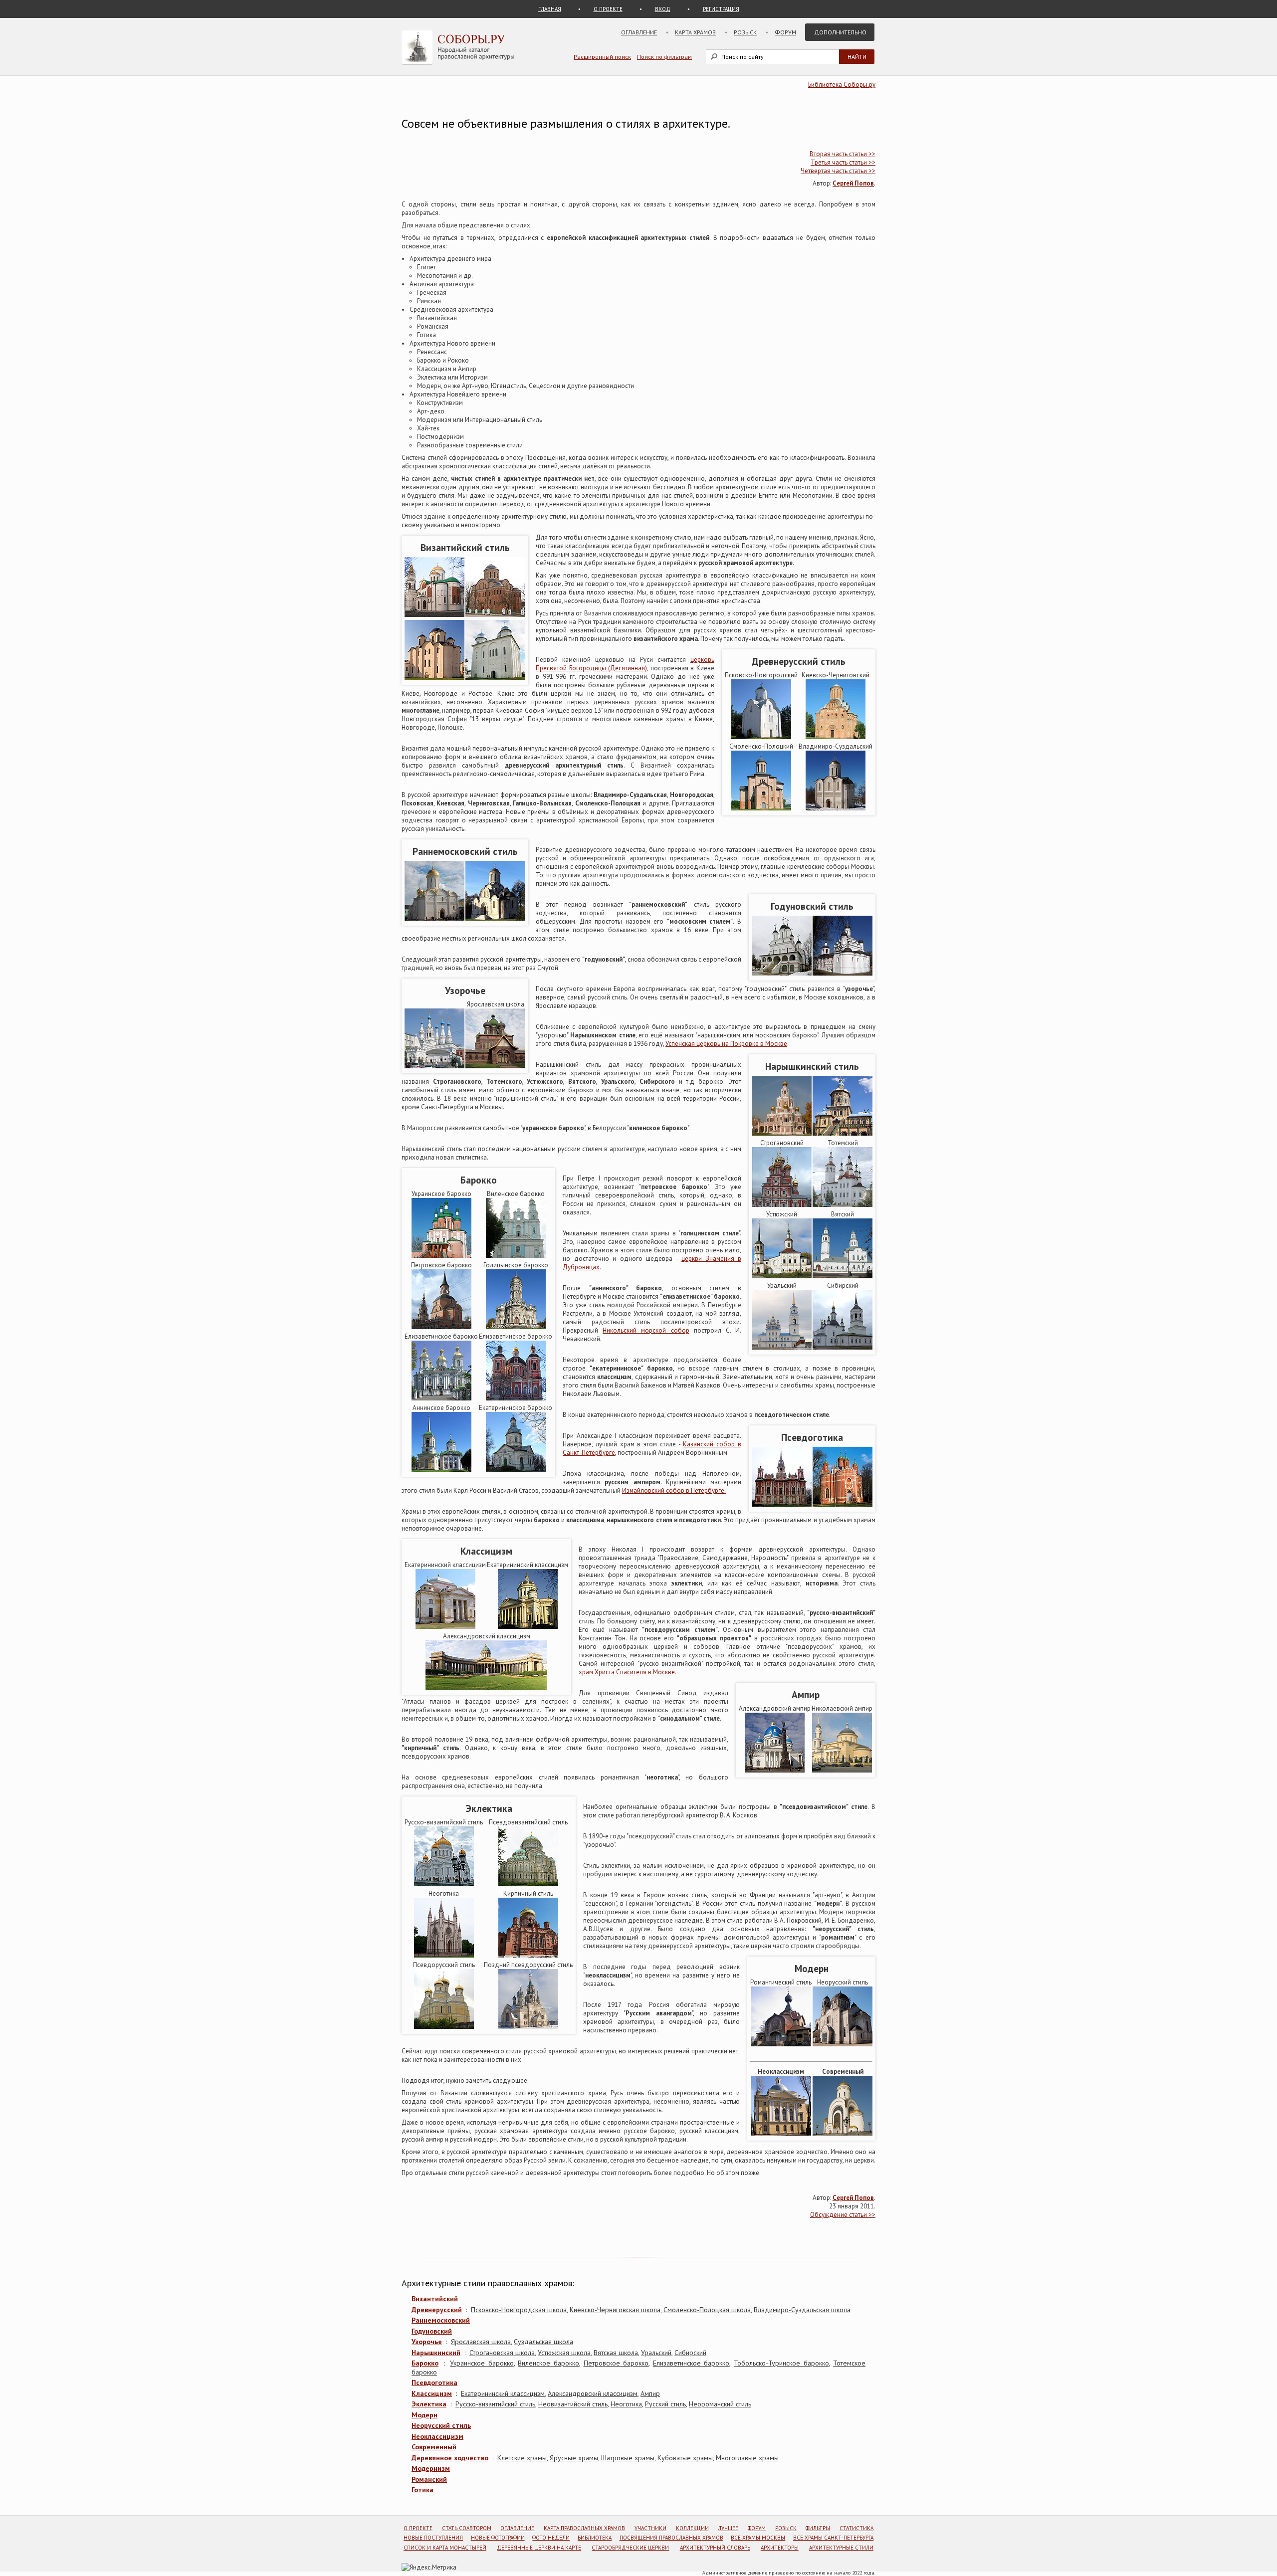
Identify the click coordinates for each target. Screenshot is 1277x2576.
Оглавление (639, 32)
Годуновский (432, 2331)
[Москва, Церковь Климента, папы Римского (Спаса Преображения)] (516, 1398)
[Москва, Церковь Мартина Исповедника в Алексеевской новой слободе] (528, 1627)
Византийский (435, 2299)
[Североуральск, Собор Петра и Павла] (782, 1347)
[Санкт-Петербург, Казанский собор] (486, 1687)
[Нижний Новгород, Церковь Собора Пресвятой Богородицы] (782, 1205)
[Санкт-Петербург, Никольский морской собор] (441, 1398)
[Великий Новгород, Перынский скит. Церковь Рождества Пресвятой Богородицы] (761, 737)
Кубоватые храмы (685, 2458)
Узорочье (427, 2342)
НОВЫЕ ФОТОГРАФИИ (498, 2538)
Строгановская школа (502, 2353)
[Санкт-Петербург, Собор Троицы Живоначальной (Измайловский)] (775, 1770)
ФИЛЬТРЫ (818, 2528)
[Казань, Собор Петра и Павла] (843, 1133)
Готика (423, 2490)
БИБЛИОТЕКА (595, 2538)
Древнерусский (437, 2310)
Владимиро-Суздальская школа (802, 2310)
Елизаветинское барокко (691, 2363)
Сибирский (690, 2353)
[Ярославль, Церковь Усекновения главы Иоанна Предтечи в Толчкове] (495, 1066)
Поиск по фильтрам (664, 57)
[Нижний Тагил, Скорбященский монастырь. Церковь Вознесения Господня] (528, 1955)
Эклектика (429, 2404)
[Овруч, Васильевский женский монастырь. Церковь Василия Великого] (495, 615)
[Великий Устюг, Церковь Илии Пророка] (782, 1276)
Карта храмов (695, 32)
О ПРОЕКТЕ (608, 9)
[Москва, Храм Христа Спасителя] (444, 1884)
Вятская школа (616, 2353)
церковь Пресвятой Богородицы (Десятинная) (625, 664)
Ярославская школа (481, 2342)
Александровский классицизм (593, 2393)
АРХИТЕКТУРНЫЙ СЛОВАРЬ (715, 2548)
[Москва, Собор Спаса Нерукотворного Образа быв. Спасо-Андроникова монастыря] (495, 918)
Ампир (650, 2393)
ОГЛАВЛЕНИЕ (517, 2528)
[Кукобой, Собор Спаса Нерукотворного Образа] (528, 2027)
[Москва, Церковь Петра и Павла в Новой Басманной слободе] (441, 1327)
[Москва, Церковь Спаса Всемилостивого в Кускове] (441, 1470)
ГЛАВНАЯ (550, 9)
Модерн (425, 2415)
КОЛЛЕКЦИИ (692, 2528)
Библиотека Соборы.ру (842, 85)
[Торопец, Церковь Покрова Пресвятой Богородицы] (516, 1470)
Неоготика (626, 2404)
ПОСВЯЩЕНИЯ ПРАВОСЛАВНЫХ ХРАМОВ (671, 2538)
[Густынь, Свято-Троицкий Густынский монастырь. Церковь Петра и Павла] (441, 1256)
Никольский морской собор (646, 1330)
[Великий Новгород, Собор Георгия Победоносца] (495, 678)
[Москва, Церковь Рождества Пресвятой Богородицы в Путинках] (434, 1066)
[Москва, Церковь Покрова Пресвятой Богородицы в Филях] (782, 1133)
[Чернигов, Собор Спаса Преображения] (434, 615)
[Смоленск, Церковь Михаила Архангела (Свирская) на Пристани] (761, 808)
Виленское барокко (548, 2363)
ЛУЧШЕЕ (728, 2528)
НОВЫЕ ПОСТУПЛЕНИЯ (433, 2538)
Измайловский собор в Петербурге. (674, 1490)
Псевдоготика (434, 2382)
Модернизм (431, 2468)
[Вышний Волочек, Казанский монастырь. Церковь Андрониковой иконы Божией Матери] (444, 2027)
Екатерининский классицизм (503, 2393)
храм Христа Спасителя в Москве (627, 1672)
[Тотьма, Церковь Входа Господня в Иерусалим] (843, 1205)
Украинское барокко (482, 2363)
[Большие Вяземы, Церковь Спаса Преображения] (782, 973)
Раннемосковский (441, 2320)
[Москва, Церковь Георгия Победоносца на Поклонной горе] (843, 2133)
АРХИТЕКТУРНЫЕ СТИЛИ (841, 2548)
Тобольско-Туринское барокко (781, 2363)
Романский (429, 2479)
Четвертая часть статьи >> (838, 171)
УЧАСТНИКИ (650, 2528)
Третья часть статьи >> (843, 162)
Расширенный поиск (602, 57)
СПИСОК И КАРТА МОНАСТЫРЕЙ (445, 2548)
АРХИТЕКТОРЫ (780, 2548)
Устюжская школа (564, 2353)
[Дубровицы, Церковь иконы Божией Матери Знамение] (516, 1327)
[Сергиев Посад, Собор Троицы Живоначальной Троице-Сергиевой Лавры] (434, 918)
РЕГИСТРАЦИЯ (721, 9)
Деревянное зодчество (450, 2458)
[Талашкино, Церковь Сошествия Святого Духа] (781, 2044)
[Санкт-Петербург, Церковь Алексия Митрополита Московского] (781, 2133)
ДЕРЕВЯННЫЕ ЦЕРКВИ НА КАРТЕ (539, 2548)
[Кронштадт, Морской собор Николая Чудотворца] (528, 1884)
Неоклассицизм (437, 2436)
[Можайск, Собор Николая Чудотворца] (782, 1504)
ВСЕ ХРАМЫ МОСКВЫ (758, 2538)
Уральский (656, 2353)
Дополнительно (840, 32)
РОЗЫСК (786, 2528)
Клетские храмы (522, 2458)
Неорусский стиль (441, 2425)
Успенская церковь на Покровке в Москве (726, 1044)
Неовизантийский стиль (573, 2404)
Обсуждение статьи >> (843, 2215)
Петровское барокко (616, 2363)
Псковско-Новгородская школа (519, 2310)
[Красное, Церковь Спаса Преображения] (843, 1504)
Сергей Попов (853, 183)
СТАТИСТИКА (856, 2528)
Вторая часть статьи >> (843, 154)
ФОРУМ (757, 2528)
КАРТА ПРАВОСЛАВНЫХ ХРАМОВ (584, 2528)
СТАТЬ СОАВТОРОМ (467, 2528)
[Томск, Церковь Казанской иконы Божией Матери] (843, 1347)
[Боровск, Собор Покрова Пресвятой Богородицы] (843, 2044)
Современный (434, 2447)
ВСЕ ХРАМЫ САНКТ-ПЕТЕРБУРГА (833, 2538)
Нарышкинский (436, 2353)
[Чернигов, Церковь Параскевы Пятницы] (836, 737)
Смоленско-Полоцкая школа (707, 2310)
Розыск (745, 32)
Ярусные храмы (574, 2458)
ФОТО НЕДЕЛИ (551, 2538)
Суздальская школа (543, 2342)
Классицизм (432, 2393)
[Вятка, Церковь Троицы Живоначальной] (843, 1276)
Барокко (425, 2363)
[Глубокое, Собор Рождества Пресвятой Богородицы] (516, 1256)
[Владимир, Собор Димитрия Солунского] (836, 808)
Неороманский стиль (720, 2404)
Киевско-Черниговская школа (615, 2310)
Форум (785, 32)
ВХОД (663, 9)
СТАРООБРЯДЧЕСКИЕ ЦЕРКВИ (630, 2548)
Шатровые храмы (628, 2458)
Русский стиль (665, 2404)
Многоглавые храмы (747, 2458)
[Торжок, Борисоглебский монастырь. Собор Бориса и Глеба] (445, 1627)
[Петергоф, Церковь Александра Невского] (444, 1955)
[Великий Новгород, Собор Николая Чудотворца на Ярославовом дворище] (434, 678)
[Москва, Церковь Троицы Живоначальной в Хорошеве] (843, 973)
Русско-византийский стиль (495, 2404)
